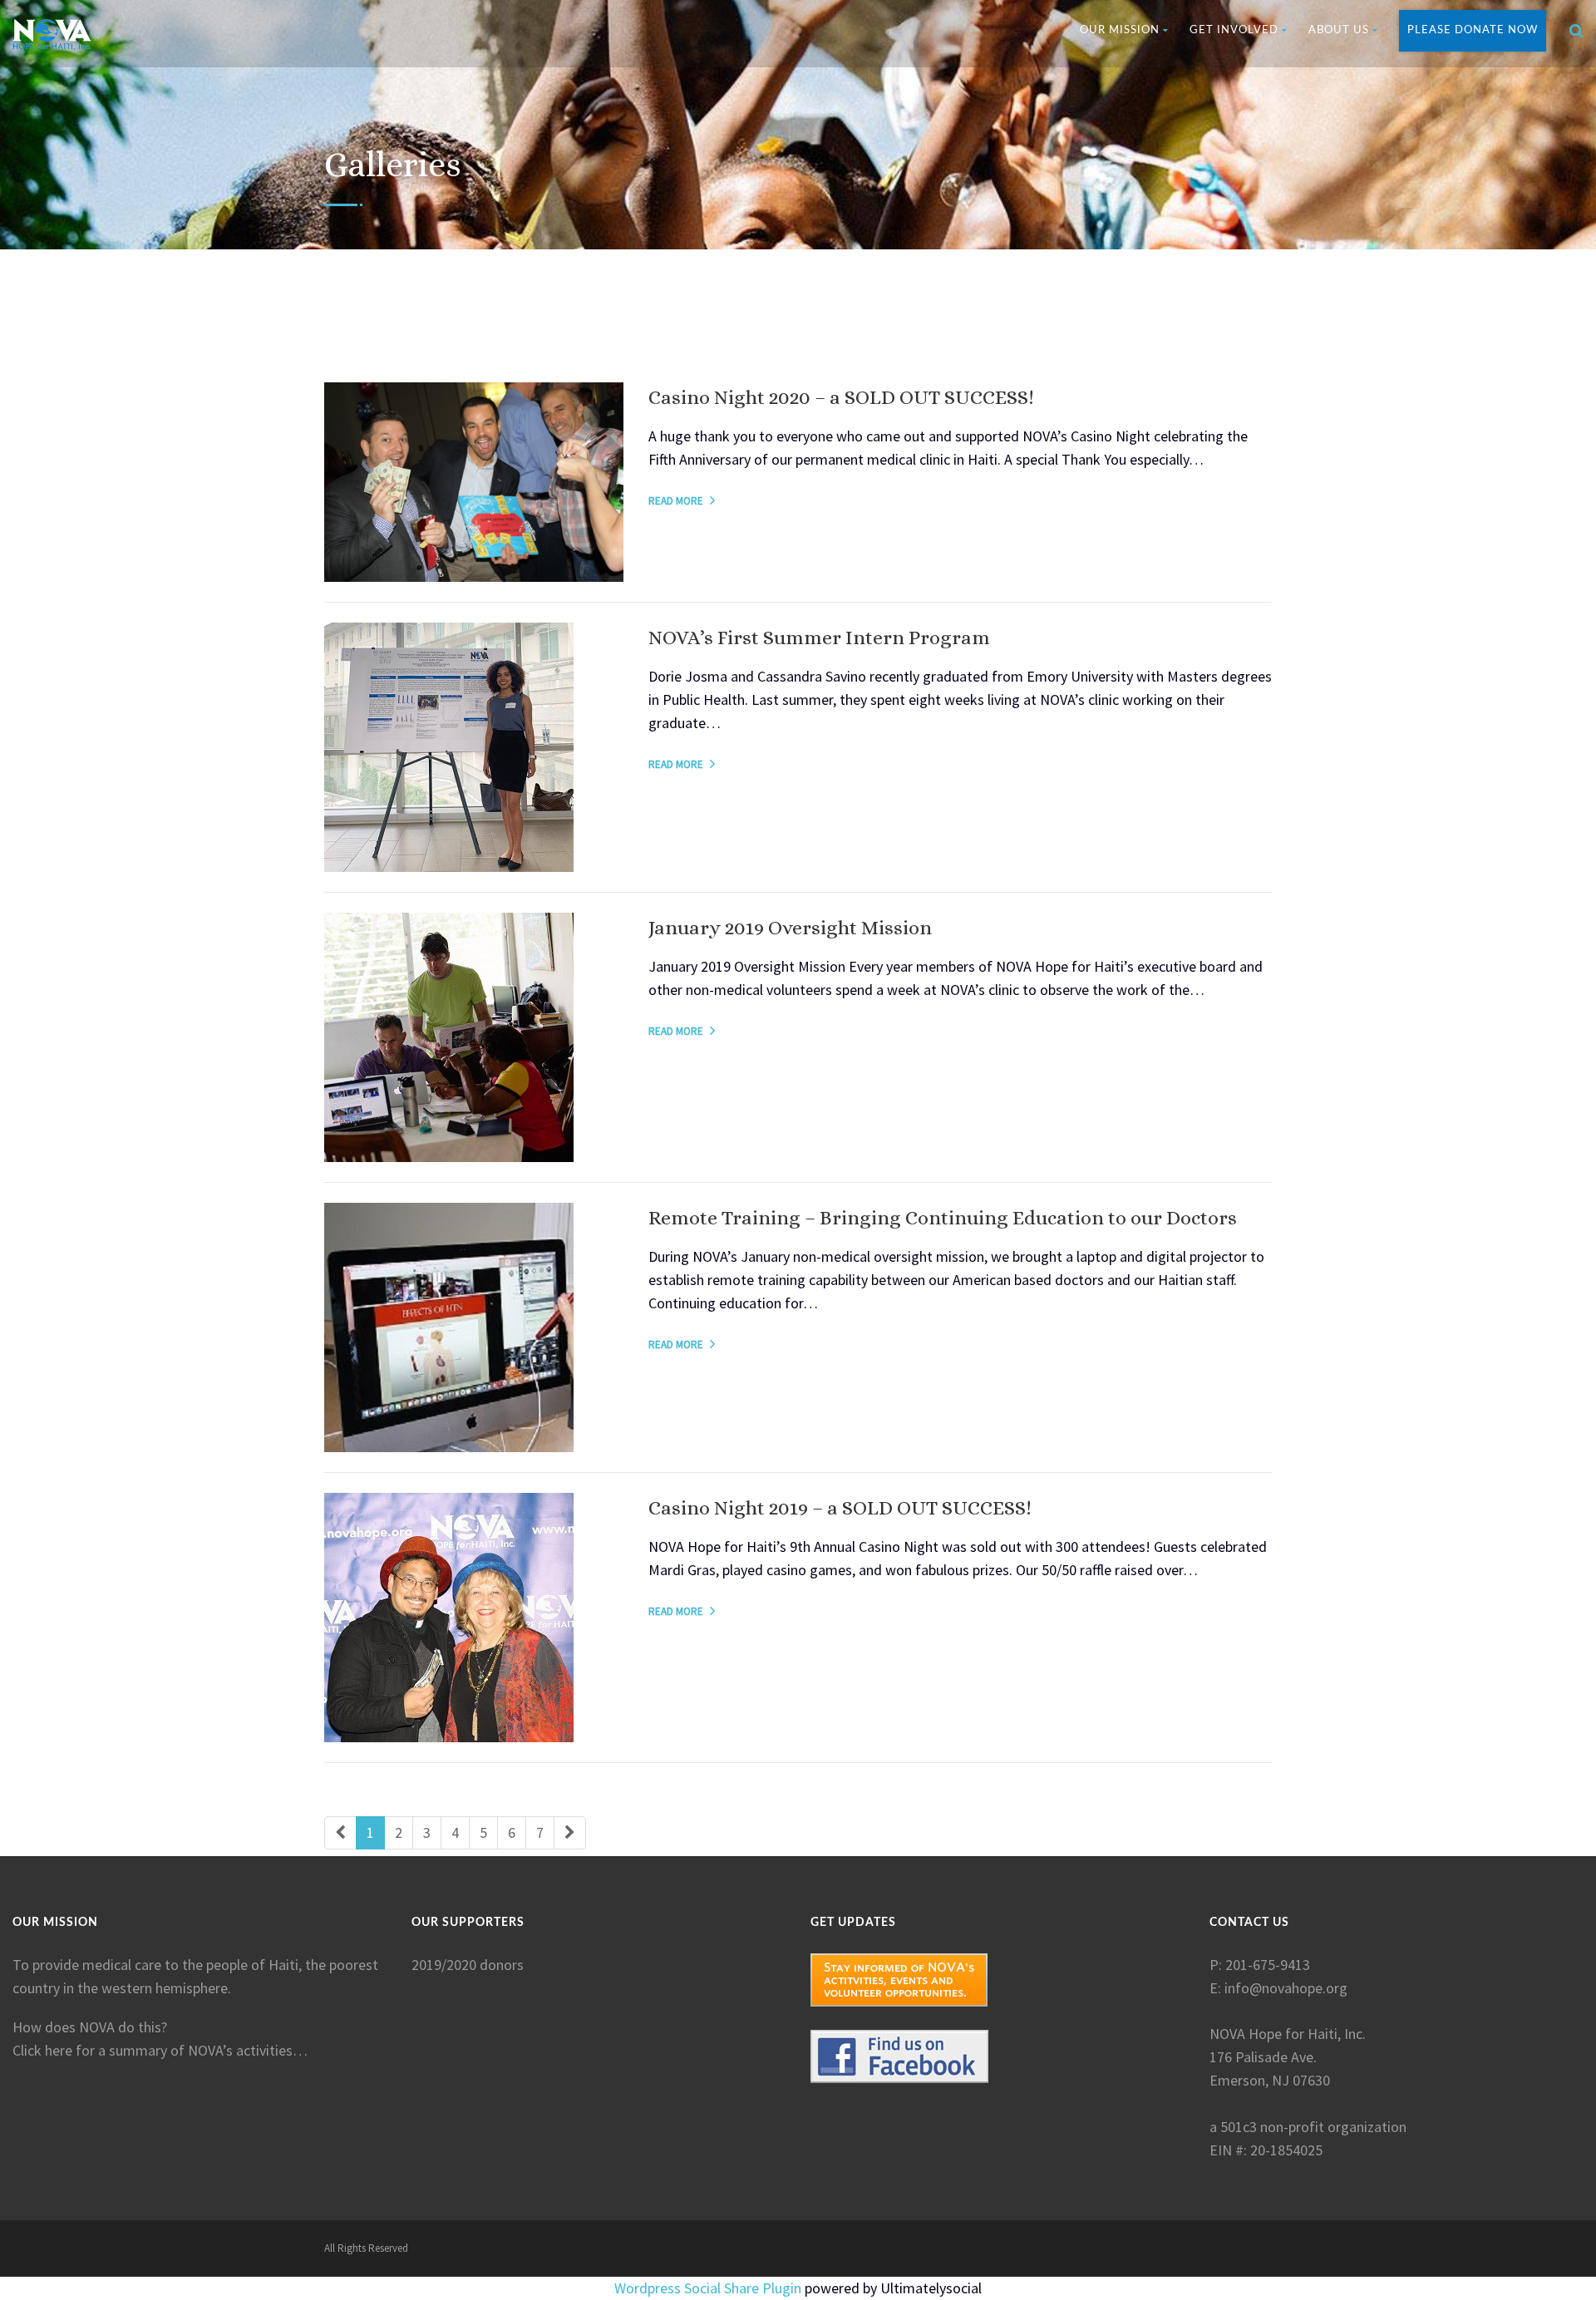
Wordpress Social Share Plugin (709, 2288)
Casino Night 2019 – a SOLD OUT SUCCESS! (840, 1508)
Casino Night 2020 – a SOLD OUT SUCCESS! (841, 397)
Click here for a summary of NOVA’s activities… (160, 2050)
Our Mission (1120, 30)
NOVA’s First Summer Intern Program (819, 638)
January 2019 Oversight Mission (790, 928)
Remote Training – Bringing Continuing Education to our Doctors (943, 1218)
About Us (1339, 30)
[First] (340, 1833)
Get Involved (1234, 30)
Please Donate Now (1473, 30)
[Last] (570, 1833)
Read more (676, 501)
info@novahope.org (1286, 1988)
